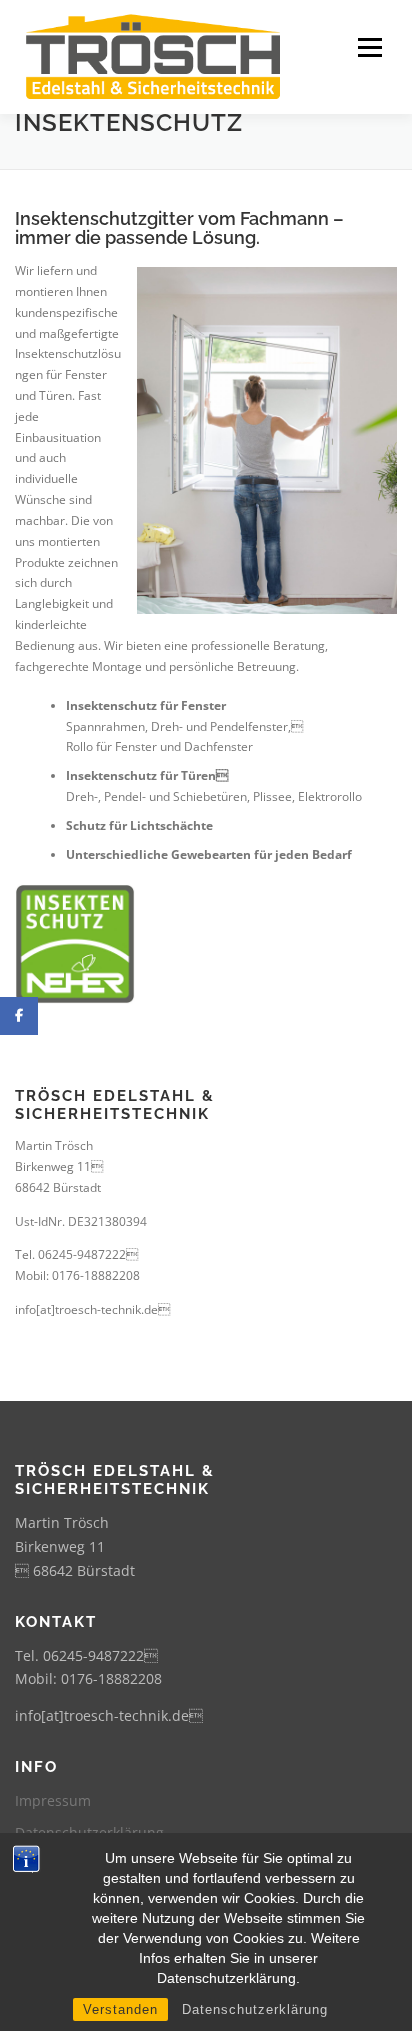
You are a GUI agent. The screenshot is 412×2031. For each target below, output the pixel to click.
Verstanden (120, 2009)
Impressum (53, 1800)
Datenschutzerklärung (255, 2009)
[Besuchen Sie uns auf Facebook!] (19, 1016)
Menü (368, 47)
